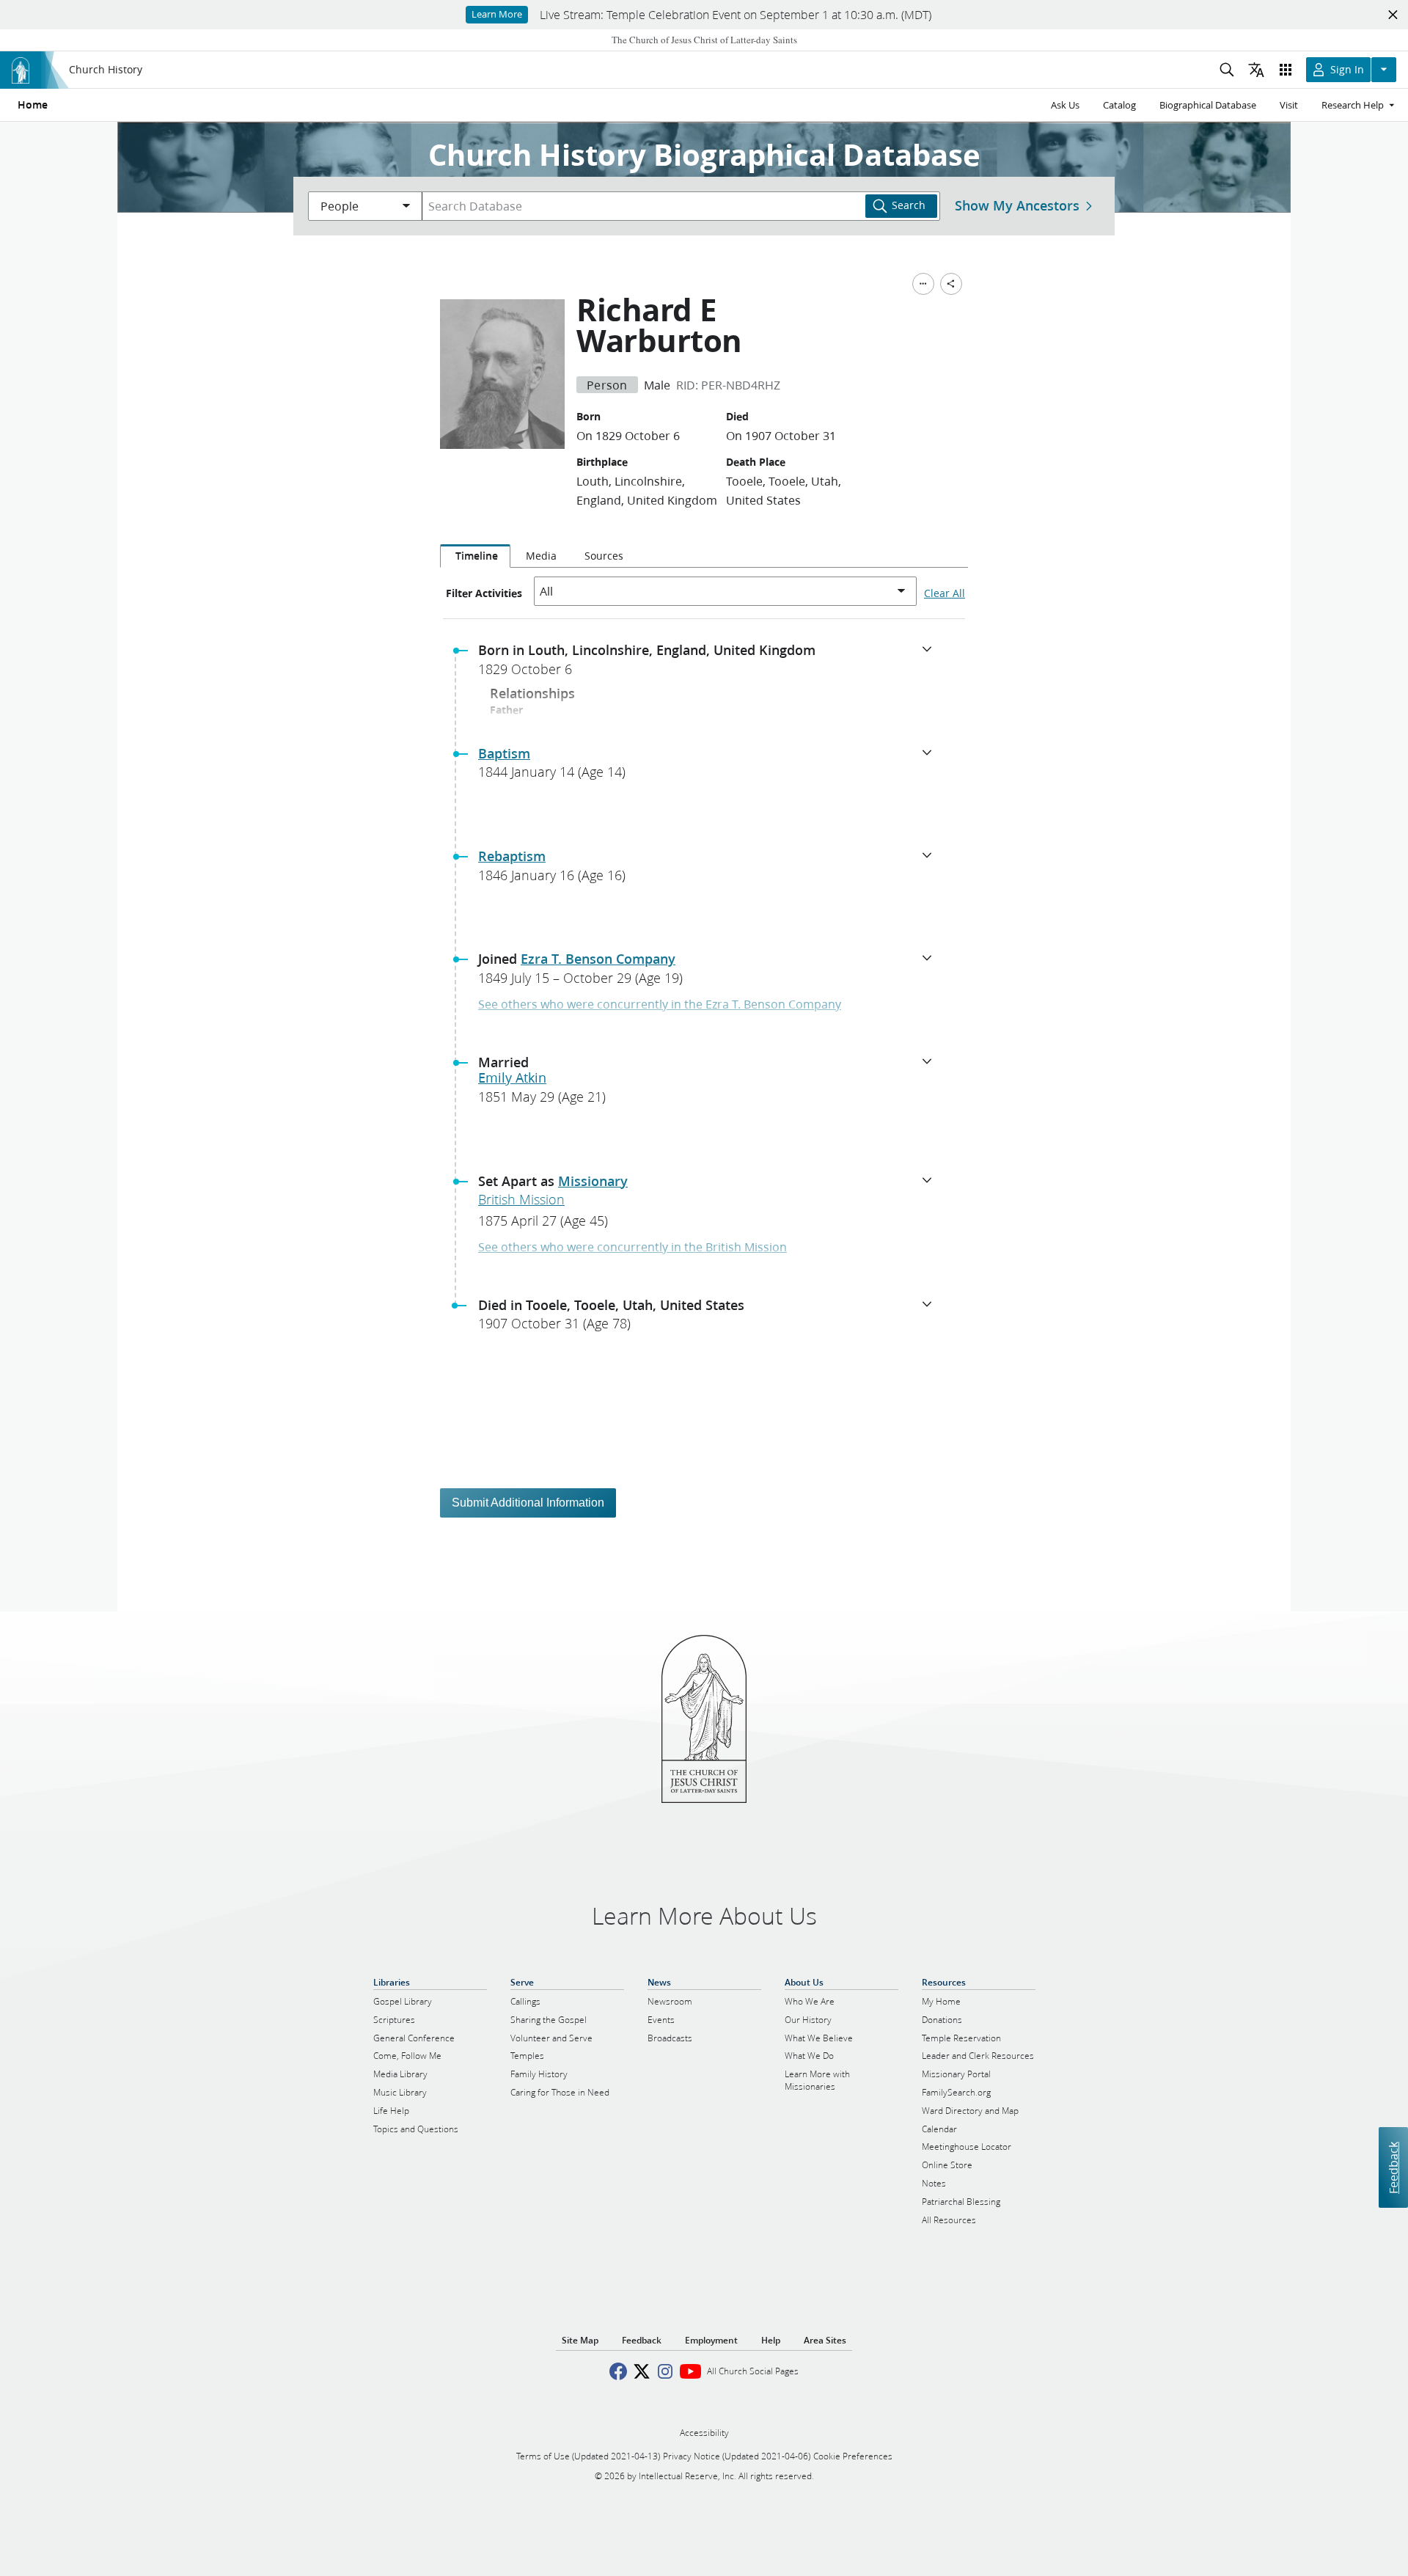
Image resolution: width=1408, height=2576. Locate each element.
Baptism (504, 753)
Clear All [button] (945, 593)
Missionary (593, 1181)
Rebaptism (512, 856)
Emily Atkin (512, 1077)
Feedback (1393, 2168)
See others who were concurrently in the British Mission (632, 1247)
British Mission (521, 1199)
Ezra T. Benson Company (598, 959)
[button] (710, 664)
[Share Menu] (951, 284)
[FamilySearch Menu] (923, 284)
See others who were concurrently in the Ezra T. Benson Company (660, 1004)
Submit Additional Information (528, 1503)
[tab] (475, 556)
